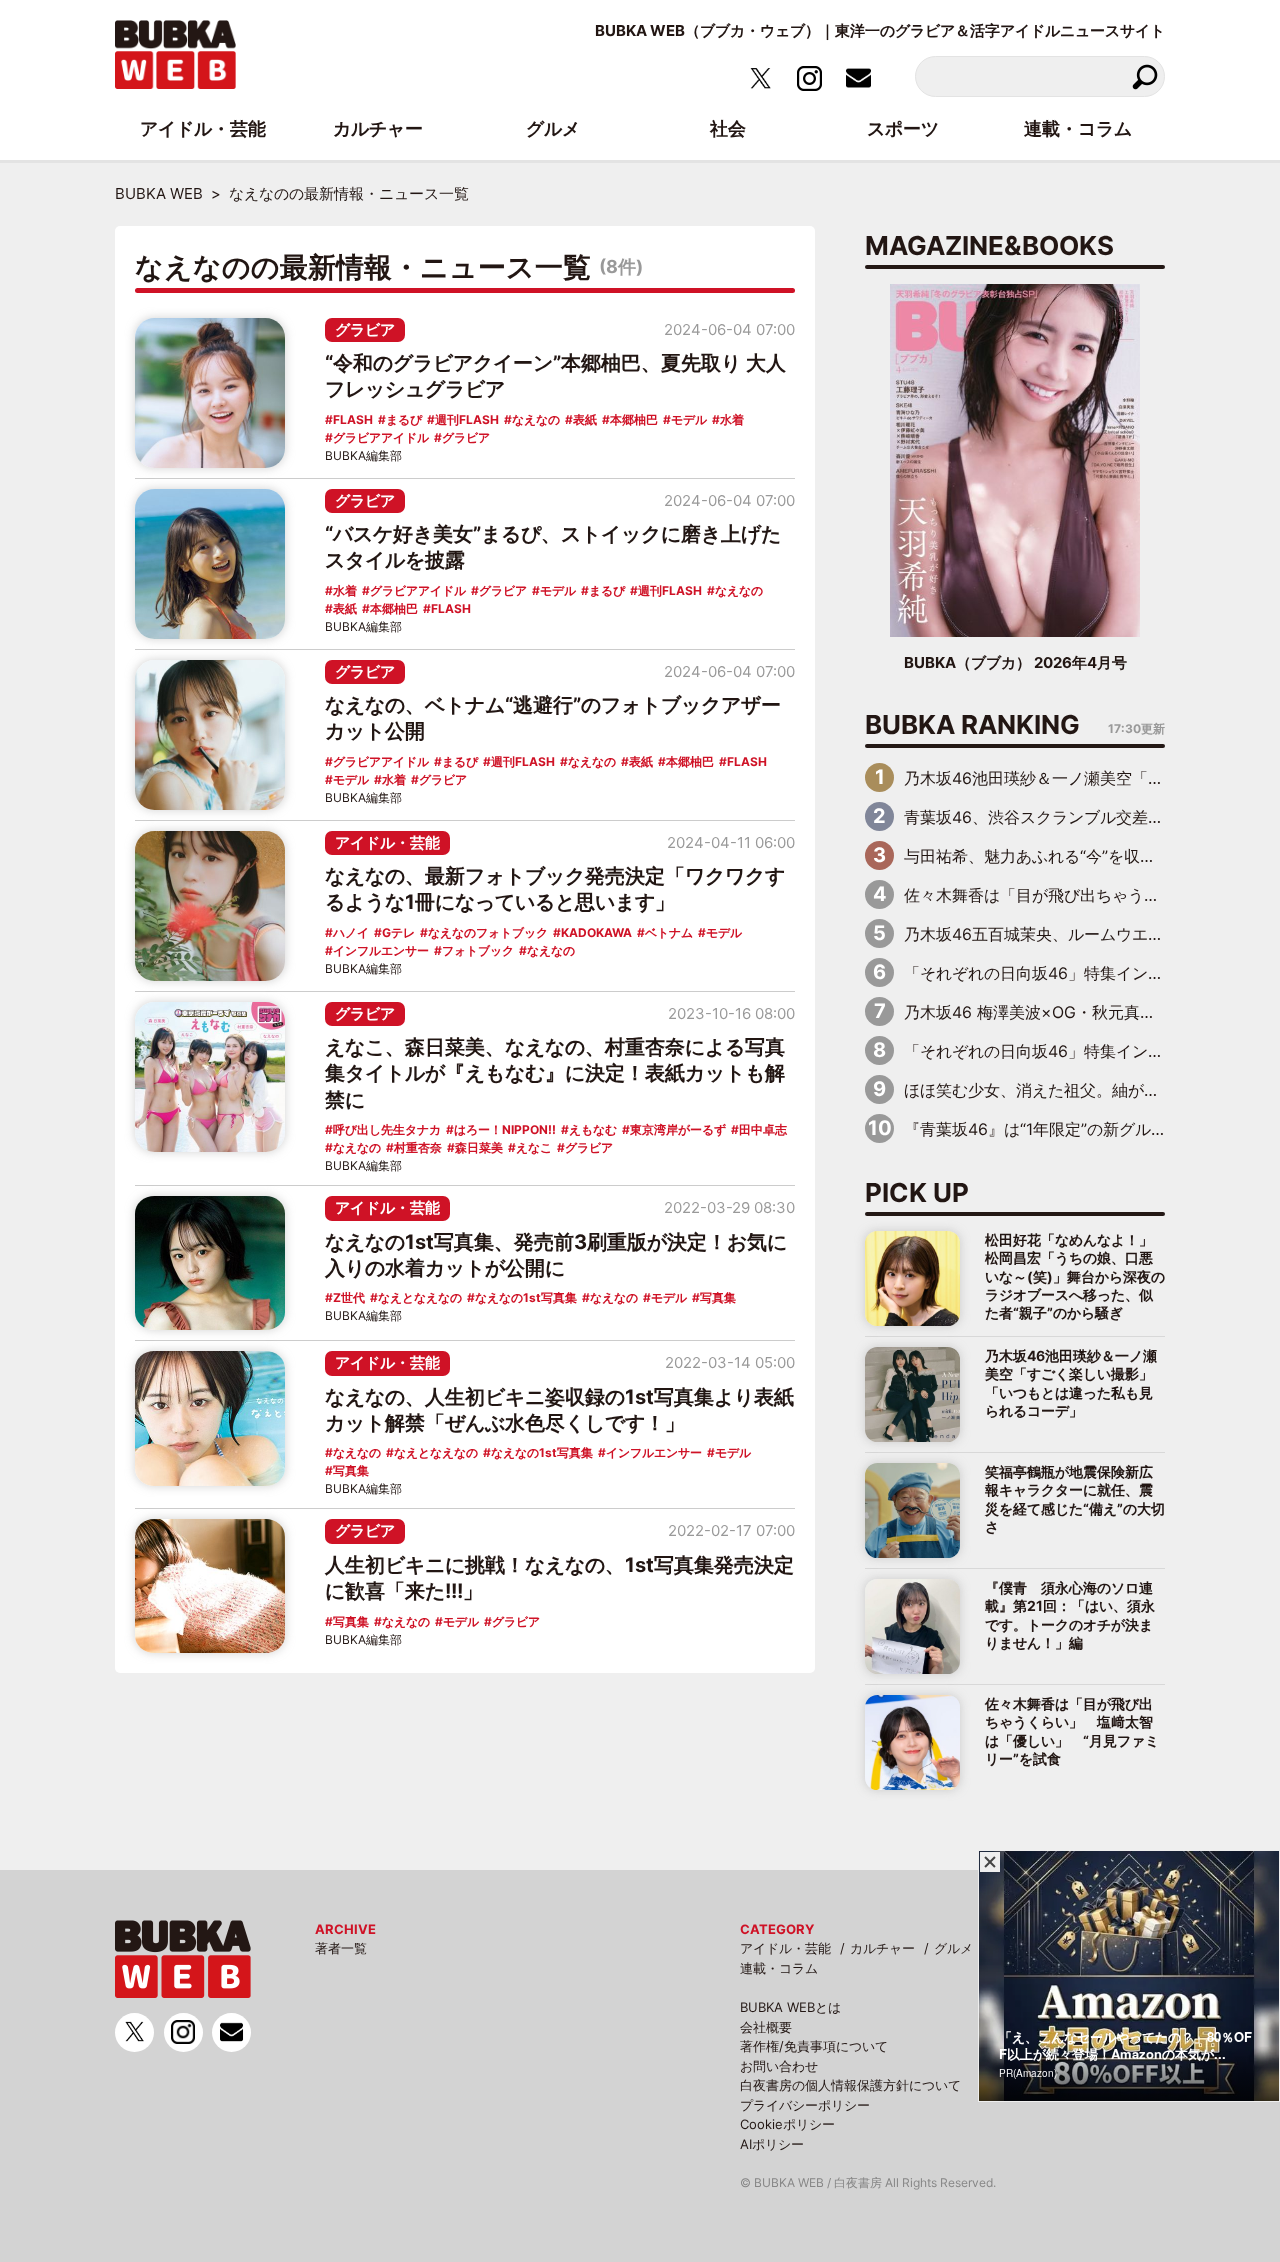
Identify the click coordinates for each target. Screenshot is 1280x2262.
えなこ (534, 1147)
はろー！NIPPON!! (505, 1129)
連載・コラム (779, 1968)
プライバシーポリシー (805, 2105)
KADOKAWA (596, 932)
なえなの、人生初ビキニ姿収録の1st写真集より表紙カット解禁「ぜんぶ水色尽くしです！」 (559, 1410)
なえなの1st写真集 (526, 1297)
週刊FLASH (467, 419)
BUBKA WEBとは (790, 2007)
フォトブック (478, 950)
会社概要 (766, 2027)
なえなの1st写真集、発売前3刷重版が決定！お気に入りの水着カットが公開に (556, 1255)
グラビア (365, 329)
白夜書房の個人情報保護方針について (850, 2085)
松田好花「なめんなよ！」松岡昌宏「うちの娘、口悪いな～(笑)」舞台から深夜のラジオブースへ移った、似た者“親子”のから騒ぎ (1075, 1276)
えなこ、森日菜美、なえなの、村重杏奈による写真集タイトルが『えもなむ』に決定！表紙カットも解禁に (555, 1073)
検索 (1144, 76)
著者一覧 (341, 1948)
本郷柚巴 (634, 419)
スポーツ (903, 128)
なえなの (536, 419)
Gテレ (398, 932)
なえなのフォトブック (488, 932)
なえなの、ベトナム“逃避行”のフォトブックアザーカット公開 (553, 718)
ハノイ (351, 932)
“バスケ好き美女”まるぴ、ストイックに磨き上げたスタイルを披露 (553, 547)
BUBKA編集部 (363, 455)
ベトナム (669, 932)
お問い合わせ (779, 2066)
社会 (728, 128)
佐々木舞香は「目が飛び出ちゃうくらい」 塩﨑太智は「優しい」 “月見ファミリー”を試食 (1072, 1731)
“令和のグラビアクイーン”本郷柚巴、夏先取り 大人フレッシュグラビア (555, 376)
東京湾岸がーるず (678, 1129)
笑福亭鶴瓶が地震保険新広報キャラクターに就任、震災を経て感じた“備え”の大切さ (1075, 1499)
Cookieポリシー (787, 2124)
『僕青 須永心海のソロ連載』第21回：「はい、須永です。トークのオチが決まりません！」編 (1070, 1615)
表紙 (585, 419)
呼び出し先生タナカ (387, 1129)
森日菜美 (479, 1147)
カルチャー (882, 1948)
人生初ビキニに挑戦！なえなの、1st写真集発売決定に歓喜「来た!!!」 (559, 1578)
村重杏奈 (418, 1147)
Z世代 (349, 1297)
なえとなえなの (420, 1297)
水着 (732, 419)
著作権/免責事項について (814, 2046)
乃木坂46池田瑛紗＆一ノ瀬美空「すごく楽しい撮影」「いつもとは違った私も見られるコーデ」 (1071, 1383)
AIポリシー (772, 2144)
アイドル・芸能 (387, 842)
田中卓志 (763, 1129)
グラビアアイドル (381, 437)
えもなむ (593, 1129)
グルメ (953, 1948)
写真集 (718, 1297)
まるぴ (404, 419)
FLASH (353, 419)
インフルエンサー (381, 950)
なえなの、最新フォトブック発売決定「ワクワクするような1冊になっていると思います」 (555, 889)
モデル (689, 419)
